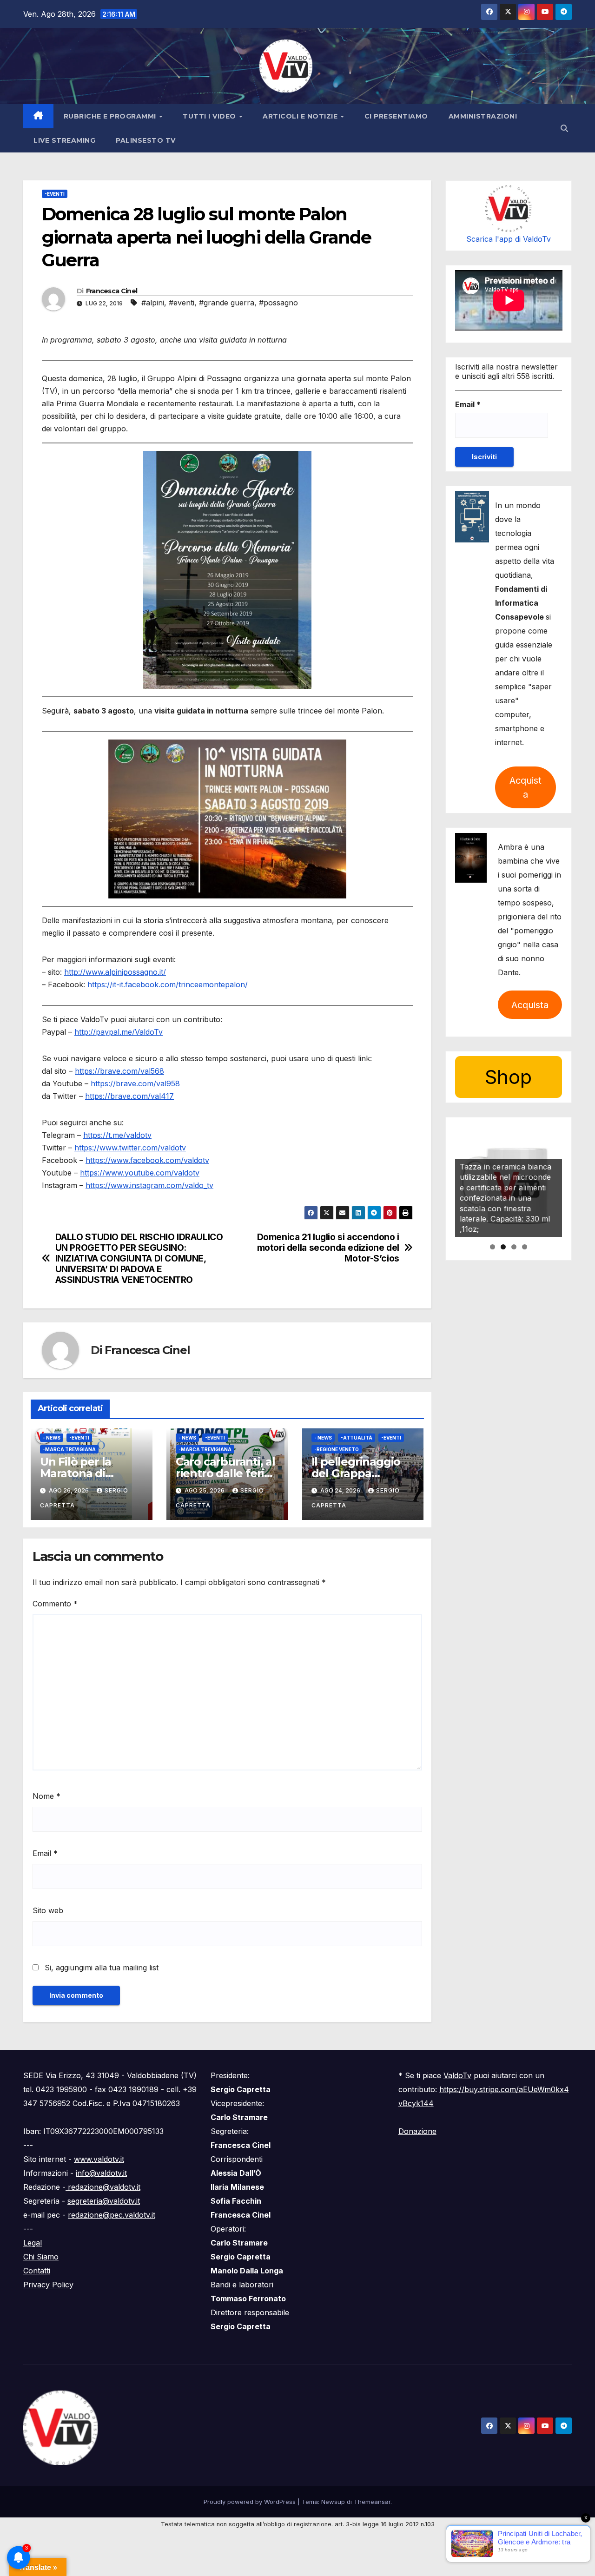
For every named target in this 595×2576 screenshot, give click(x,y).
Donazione (417, 2131)
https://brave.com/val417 (129, 1096)
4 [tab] (525, 1247)
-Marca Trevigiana (69, 1449)
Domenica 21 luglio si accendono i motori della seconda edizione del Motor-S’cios (328, 1248)
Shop (508, 1077)
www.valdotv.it (99, 2159)
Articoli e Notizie (301, 116)
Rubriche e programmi (111, 116)
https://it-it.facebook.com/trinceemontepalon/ (168, 984)
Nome (46, 1796)
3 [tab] (514, 1247)
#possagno (278, 303)
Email (45, 1853)
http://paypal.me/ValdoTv (119, 1032)
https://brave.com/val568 (119, 1071)
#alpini (153, 303)
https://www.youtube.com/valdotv (140, 1173)
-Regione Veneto (337, 1449)
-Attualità (357, 1438)
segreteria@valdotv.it (104, 2201)
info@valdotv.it (101, 2173)
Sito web (48, 1910)
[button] (564, 128)
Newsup (333, 2502)
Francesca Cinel (112, 291)
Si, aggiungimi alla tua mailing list (100, 1968)
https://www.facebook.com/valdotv (147, 1160)
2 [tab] (503, 1247)
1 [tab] (493, 1247)
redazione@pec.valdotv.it (112, 2215)
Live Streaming (64, 140)
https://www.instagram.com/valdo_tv (149, 1185)
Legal (33, 2243)
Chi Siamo (41, 2257)
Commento (55, 1604)
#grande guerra (227, 303)
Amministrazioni (483, 116)
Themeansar (372, 2502)
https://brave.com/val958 (135, 1083)
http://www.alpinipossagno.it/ (115, 972)
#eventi (182, 303)
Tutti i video (210, 116)
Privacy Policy (48, 2285)
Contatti (37, 2271)
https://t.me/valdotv (117, 1135)
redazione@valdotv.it (103, 2187)
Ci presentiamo (396, 116)
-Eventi (55, 194)
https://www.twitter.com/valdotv (130, 1148)
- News (52, 1438)
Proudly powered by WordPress (251, 2502)
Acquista (526, 787)
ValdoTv (457, 2075)
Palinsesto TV (146, 140)
